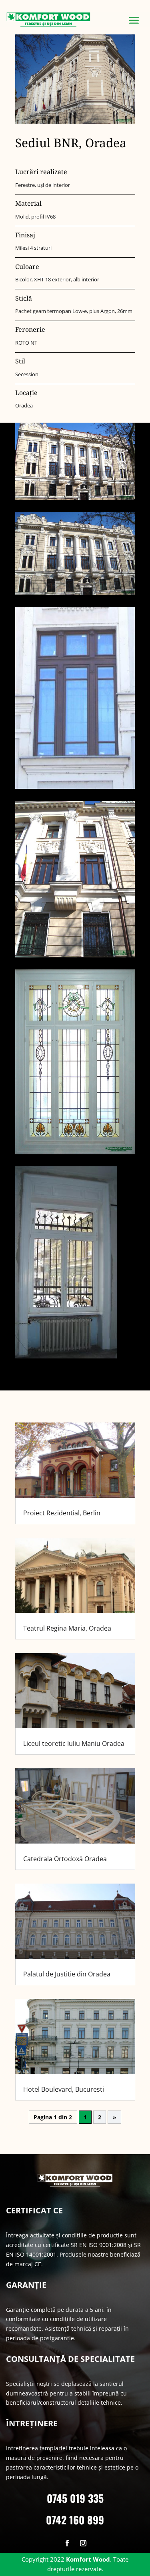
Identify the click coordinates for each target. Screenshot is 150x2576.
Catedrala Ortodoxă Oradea (65, 1859)
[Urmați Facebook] (67, 2543)
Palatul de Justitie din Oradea (67, 1974)
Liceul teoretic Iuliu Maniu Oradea (74, 1743)
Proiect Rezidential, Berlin (62, 1513)
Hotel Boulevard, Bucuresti (64, 2089)
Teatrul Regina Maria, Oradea (67, 1628)
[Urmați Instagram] (83, 2543)
